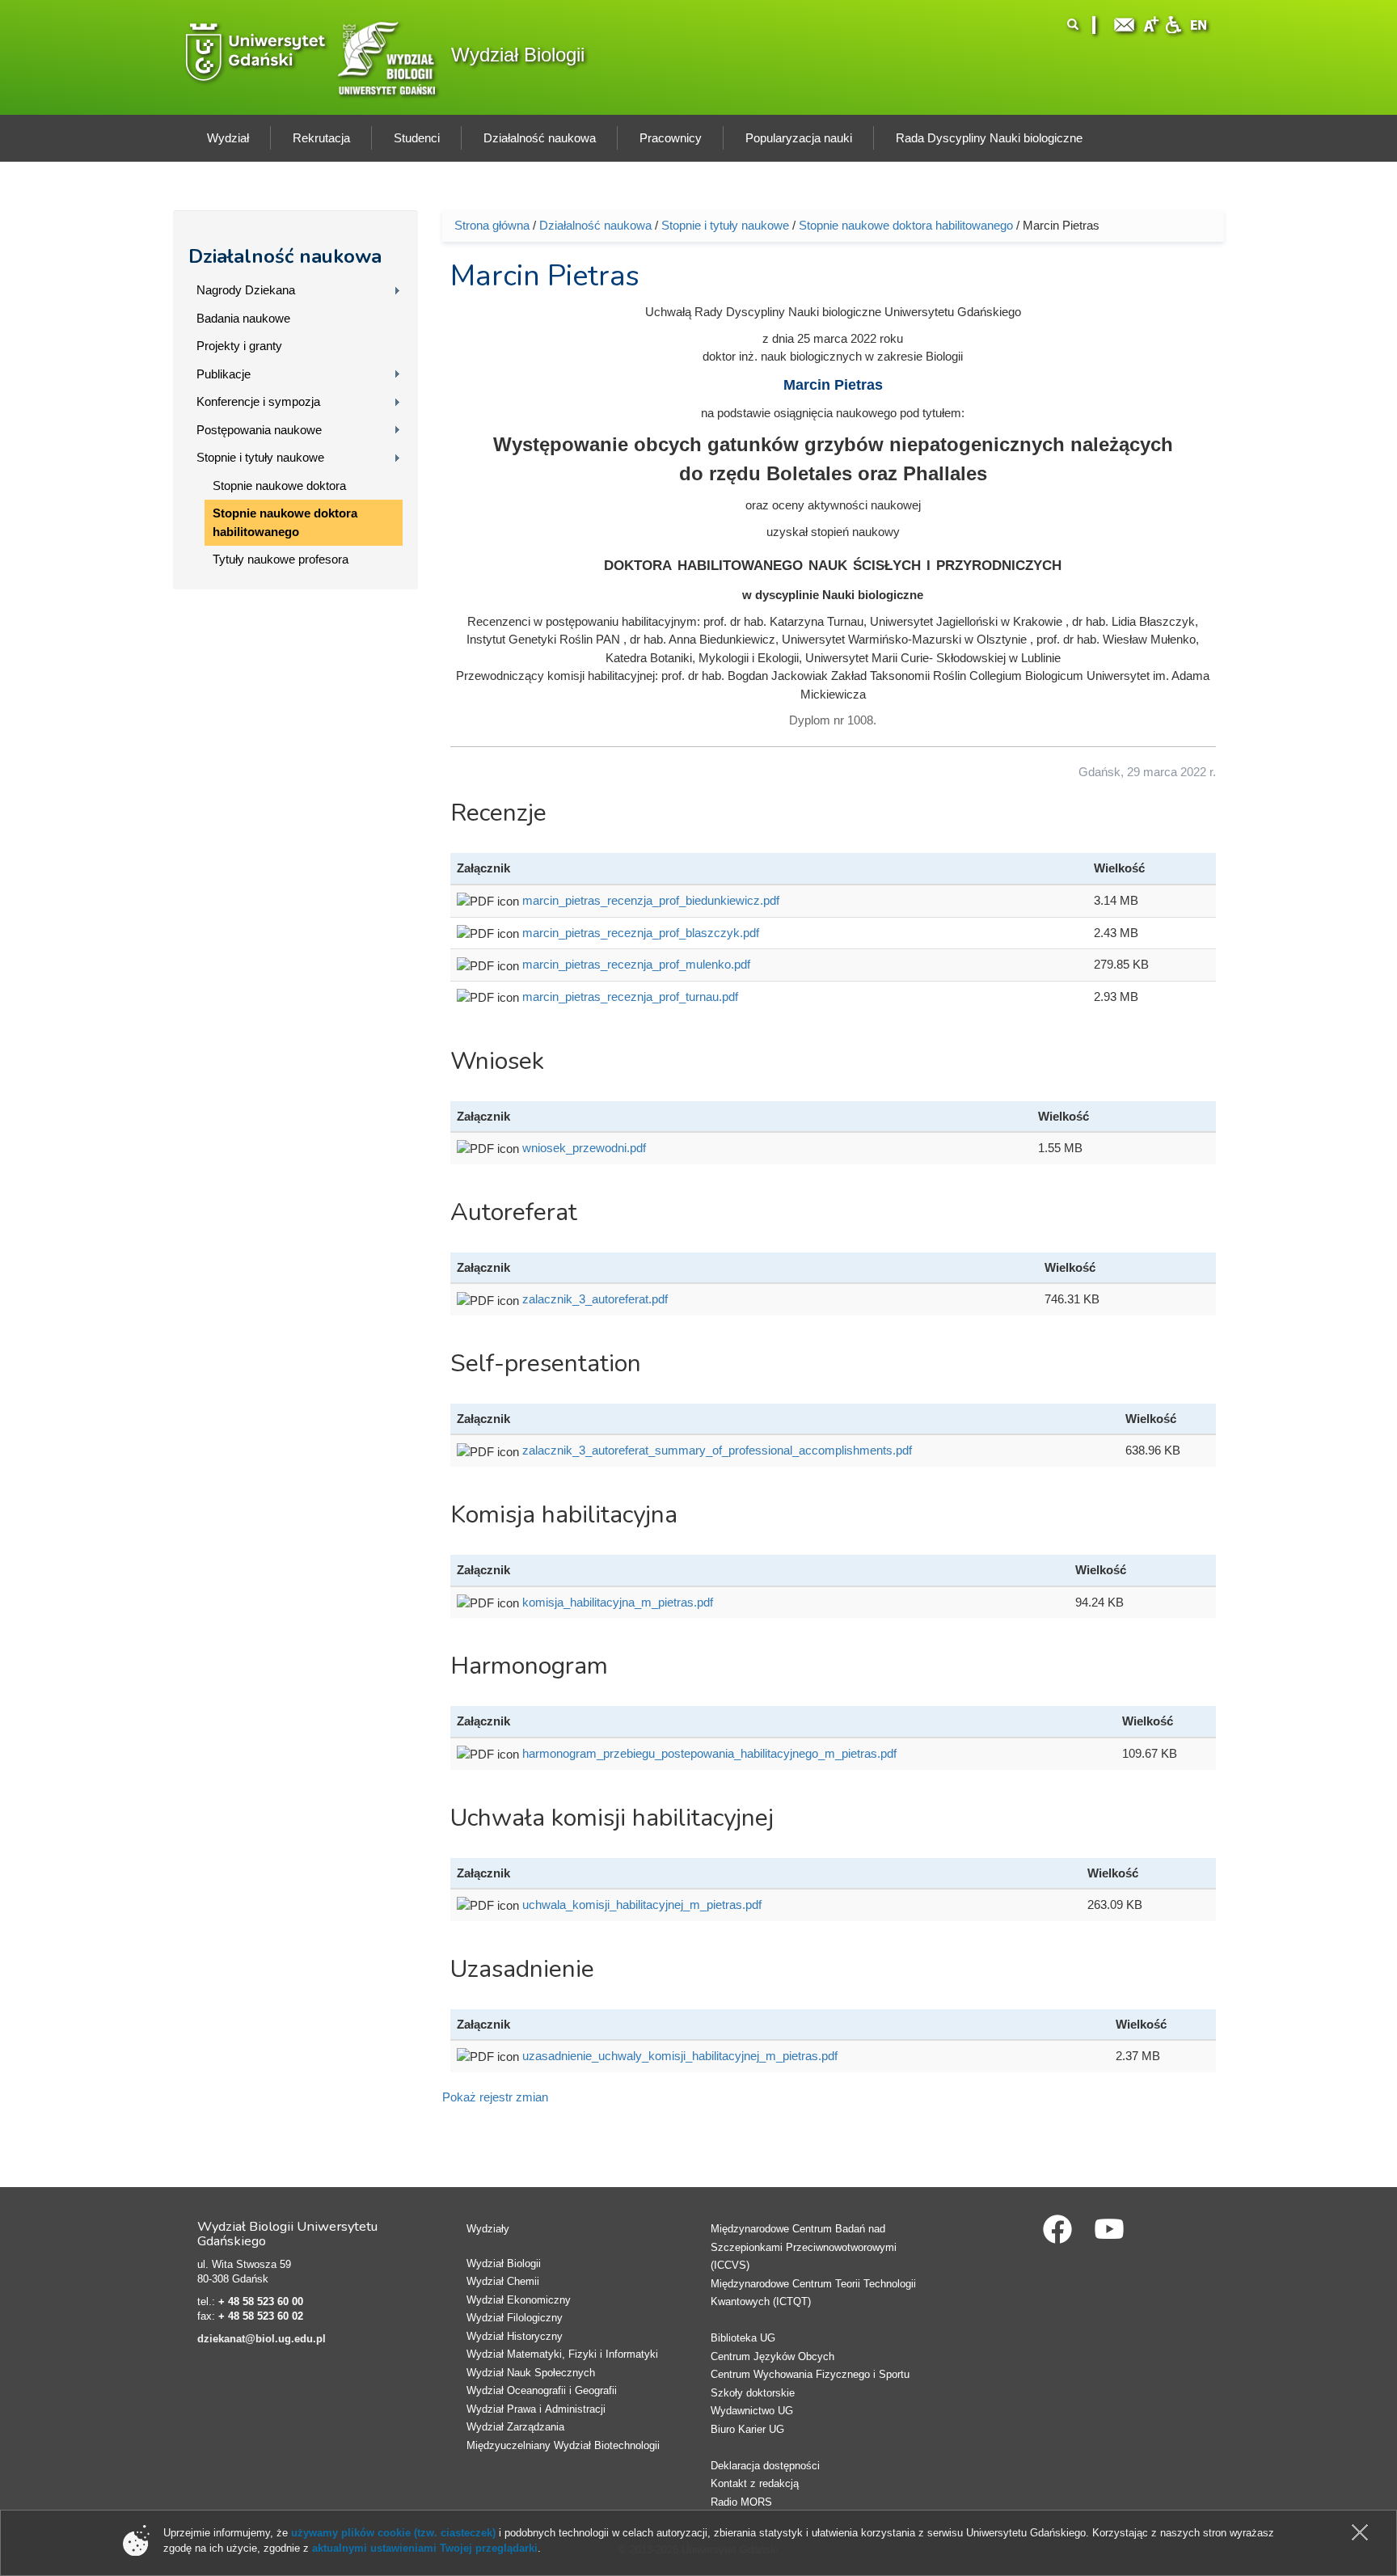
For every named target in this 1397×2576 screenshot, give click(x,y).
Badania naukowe (243, 318)
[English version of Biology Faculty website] (1199, 23)
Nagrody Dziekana (246, 290)
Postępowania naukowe (259, 430)
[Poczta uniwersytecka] (1125, 23)
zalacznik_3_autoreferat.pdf (595, 1299)
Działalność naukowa (285, 256)
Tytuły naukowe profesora (281, 559)
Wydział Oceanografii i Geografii (542, 2390)
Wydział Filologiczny (515, 2318)
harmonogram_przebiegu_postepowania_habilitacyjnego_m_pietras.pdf (709, 1753)
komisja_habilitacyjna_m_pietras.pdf (618, 1602)
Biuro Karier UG (747, 2429)
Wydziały (488, 2229)
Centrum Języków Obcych (772, 2356)
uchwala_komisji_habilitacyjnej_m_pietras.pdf (642, 1905)
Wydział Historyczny (515, 2336)
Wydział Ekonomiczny (519, 2300)
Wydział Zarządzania (515, 2427)
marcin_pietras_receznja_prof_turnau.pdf (630, 997)
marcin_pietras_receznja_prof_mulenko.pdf (636, 964)
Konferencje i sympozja (258, 401)
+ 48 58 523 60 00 (261, 2302)
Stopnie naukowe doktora (279, 486)
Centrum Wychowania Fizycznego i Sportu (810, 2374)
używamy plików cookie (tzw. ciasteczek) (393, 2533)
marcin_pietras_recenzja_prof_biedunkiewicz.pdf (651, 900)
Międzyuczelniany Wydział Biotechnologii (563, 2445)
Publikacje (224, 374)
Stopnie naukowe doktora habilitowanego (285, 522)
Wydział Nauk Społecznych (531, 2373)
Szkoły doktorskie (753, 2393)
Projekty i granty (239, 346)
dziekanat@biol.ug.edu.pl (262, 2339)
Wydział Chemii (503, 2281)
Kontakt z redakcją (755, 2483)
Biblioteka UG (743, 2338)
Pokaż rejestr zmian (495, 2097)
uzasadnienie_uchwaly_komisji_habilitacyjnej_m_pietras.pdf (680, 2056)
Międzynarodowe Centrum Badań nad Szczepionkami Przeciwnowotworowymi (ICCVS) (804, 2247)
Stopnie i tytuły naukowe (260, 457)
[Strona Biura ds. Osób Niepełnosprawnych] (1173, 23)
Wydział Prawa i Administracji (536, 2409)
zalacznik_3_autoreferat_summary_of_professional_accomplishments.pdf (717, 1450)
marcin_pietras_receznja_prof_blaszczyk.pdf (641, 933)
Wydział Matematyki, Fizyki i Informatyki (562, 2354)
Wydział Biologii (518, 55)
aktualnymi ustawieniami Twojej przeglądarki (425, 2548)
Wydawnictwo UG (752, 2411)
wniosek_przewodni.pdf (584, 1148)
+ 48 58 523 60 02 (261, 2316)
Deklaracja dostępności (765, 2466)
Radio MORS (741, 2502)
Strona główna (492, 225)
